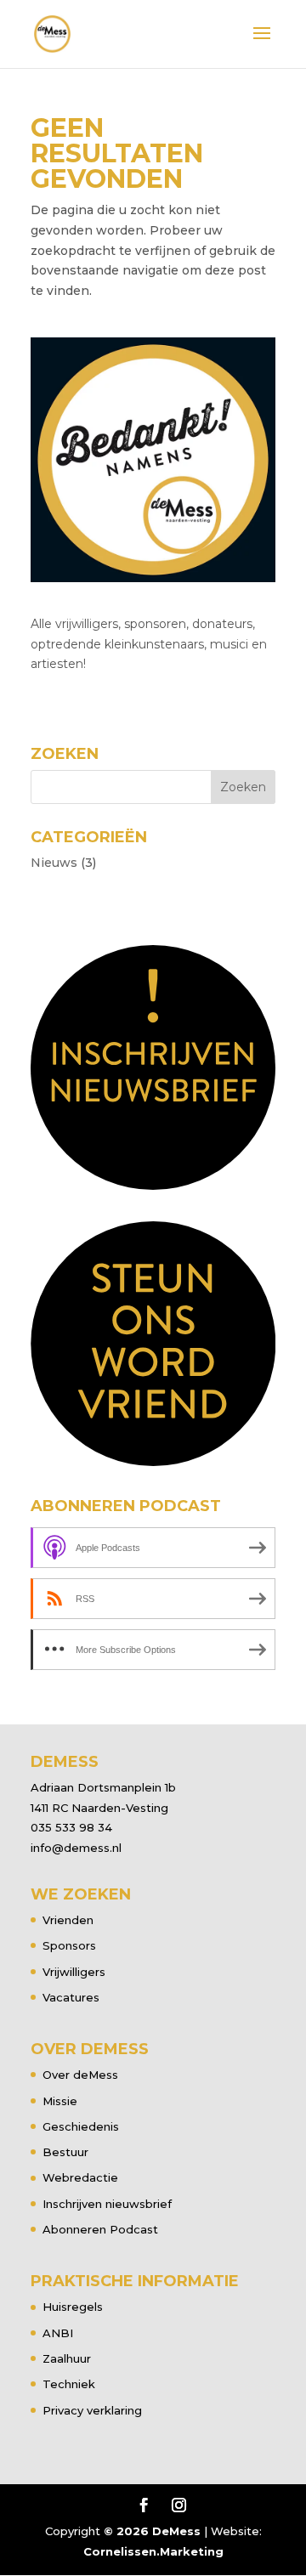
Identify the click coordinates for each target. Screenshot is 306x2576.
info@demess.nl (76, 1848)
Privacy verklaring (92, 2410)
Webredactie (80, 2177)
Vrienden (68, 1920)
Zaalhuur (67, 2358)
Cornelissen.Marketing (153, 2551)
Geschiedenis (81, 2126)
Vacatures (71, 1997)
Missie (60, 2101)
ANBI (58, 2333)
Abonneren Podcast (100, 2229)
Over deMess (80, 2075)
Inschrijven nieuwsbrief (107, 2204)
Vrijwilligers (74, 1972)
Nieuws (54, 863)
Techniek (69, 2384)
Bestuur (65, 2152)
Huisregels (73, 2307)
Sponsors (69, 1945)
